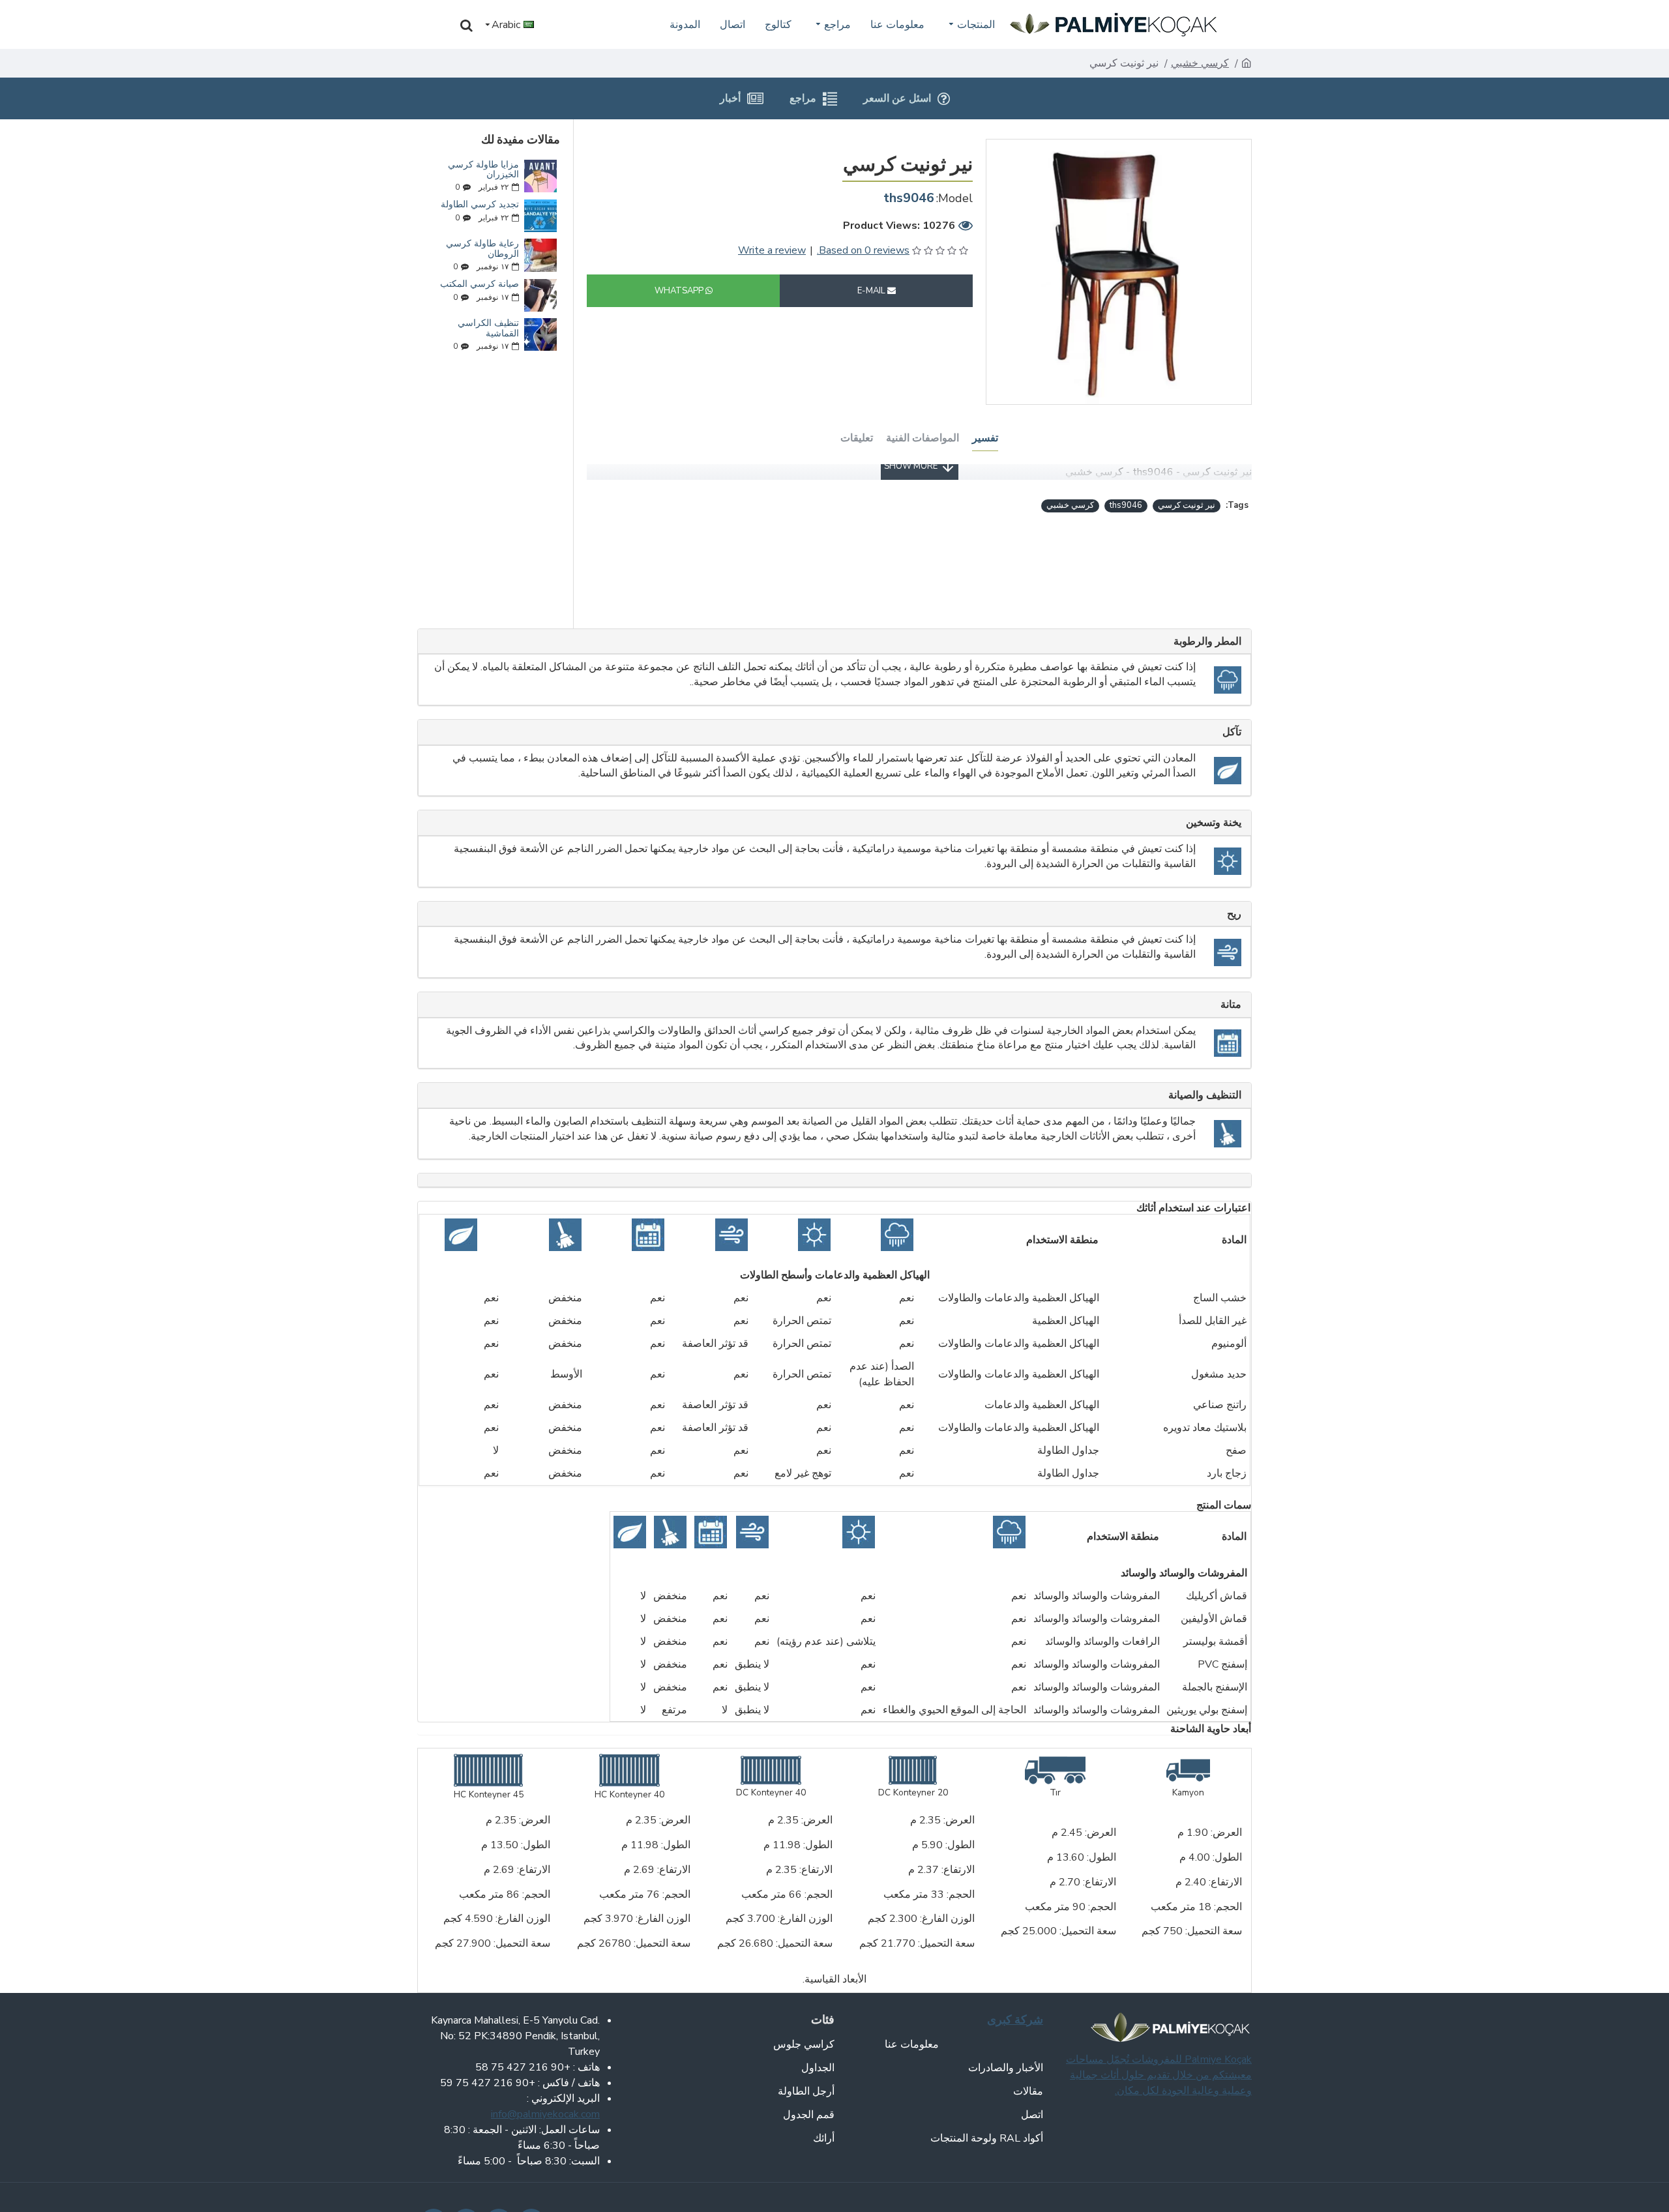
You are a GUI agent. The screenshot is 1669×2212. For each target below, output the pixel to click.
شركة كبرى (1015, 2019)
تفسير (985, 437)
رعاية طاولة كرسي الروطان (482, 249)
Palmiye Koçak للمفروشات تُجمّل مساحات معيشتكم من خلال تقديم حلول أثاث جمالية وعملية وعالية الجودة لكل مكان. (1159, 2075)
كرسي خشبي (1200, 63)
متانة (1231, 1004)
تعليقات (857, 437)
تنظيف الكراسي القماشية (488, 328)
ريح (1234, 914)
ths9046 (1126, 505)
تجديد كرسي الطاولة (480, 204)
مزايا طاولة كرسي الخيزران (483, 170)
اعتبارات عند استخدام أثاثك (1193, 1208)
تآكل (1232, 732)
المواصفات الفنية (923, 437)
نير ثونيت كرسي (1187, 505)
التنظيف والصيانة (1205, 1095)
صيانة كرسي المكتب (480, 284)
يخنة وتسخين (1214, 822)
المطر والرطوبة (1207, 641)
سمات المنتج (1224, 1505)
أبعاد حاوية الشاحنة (1211, 1729)
